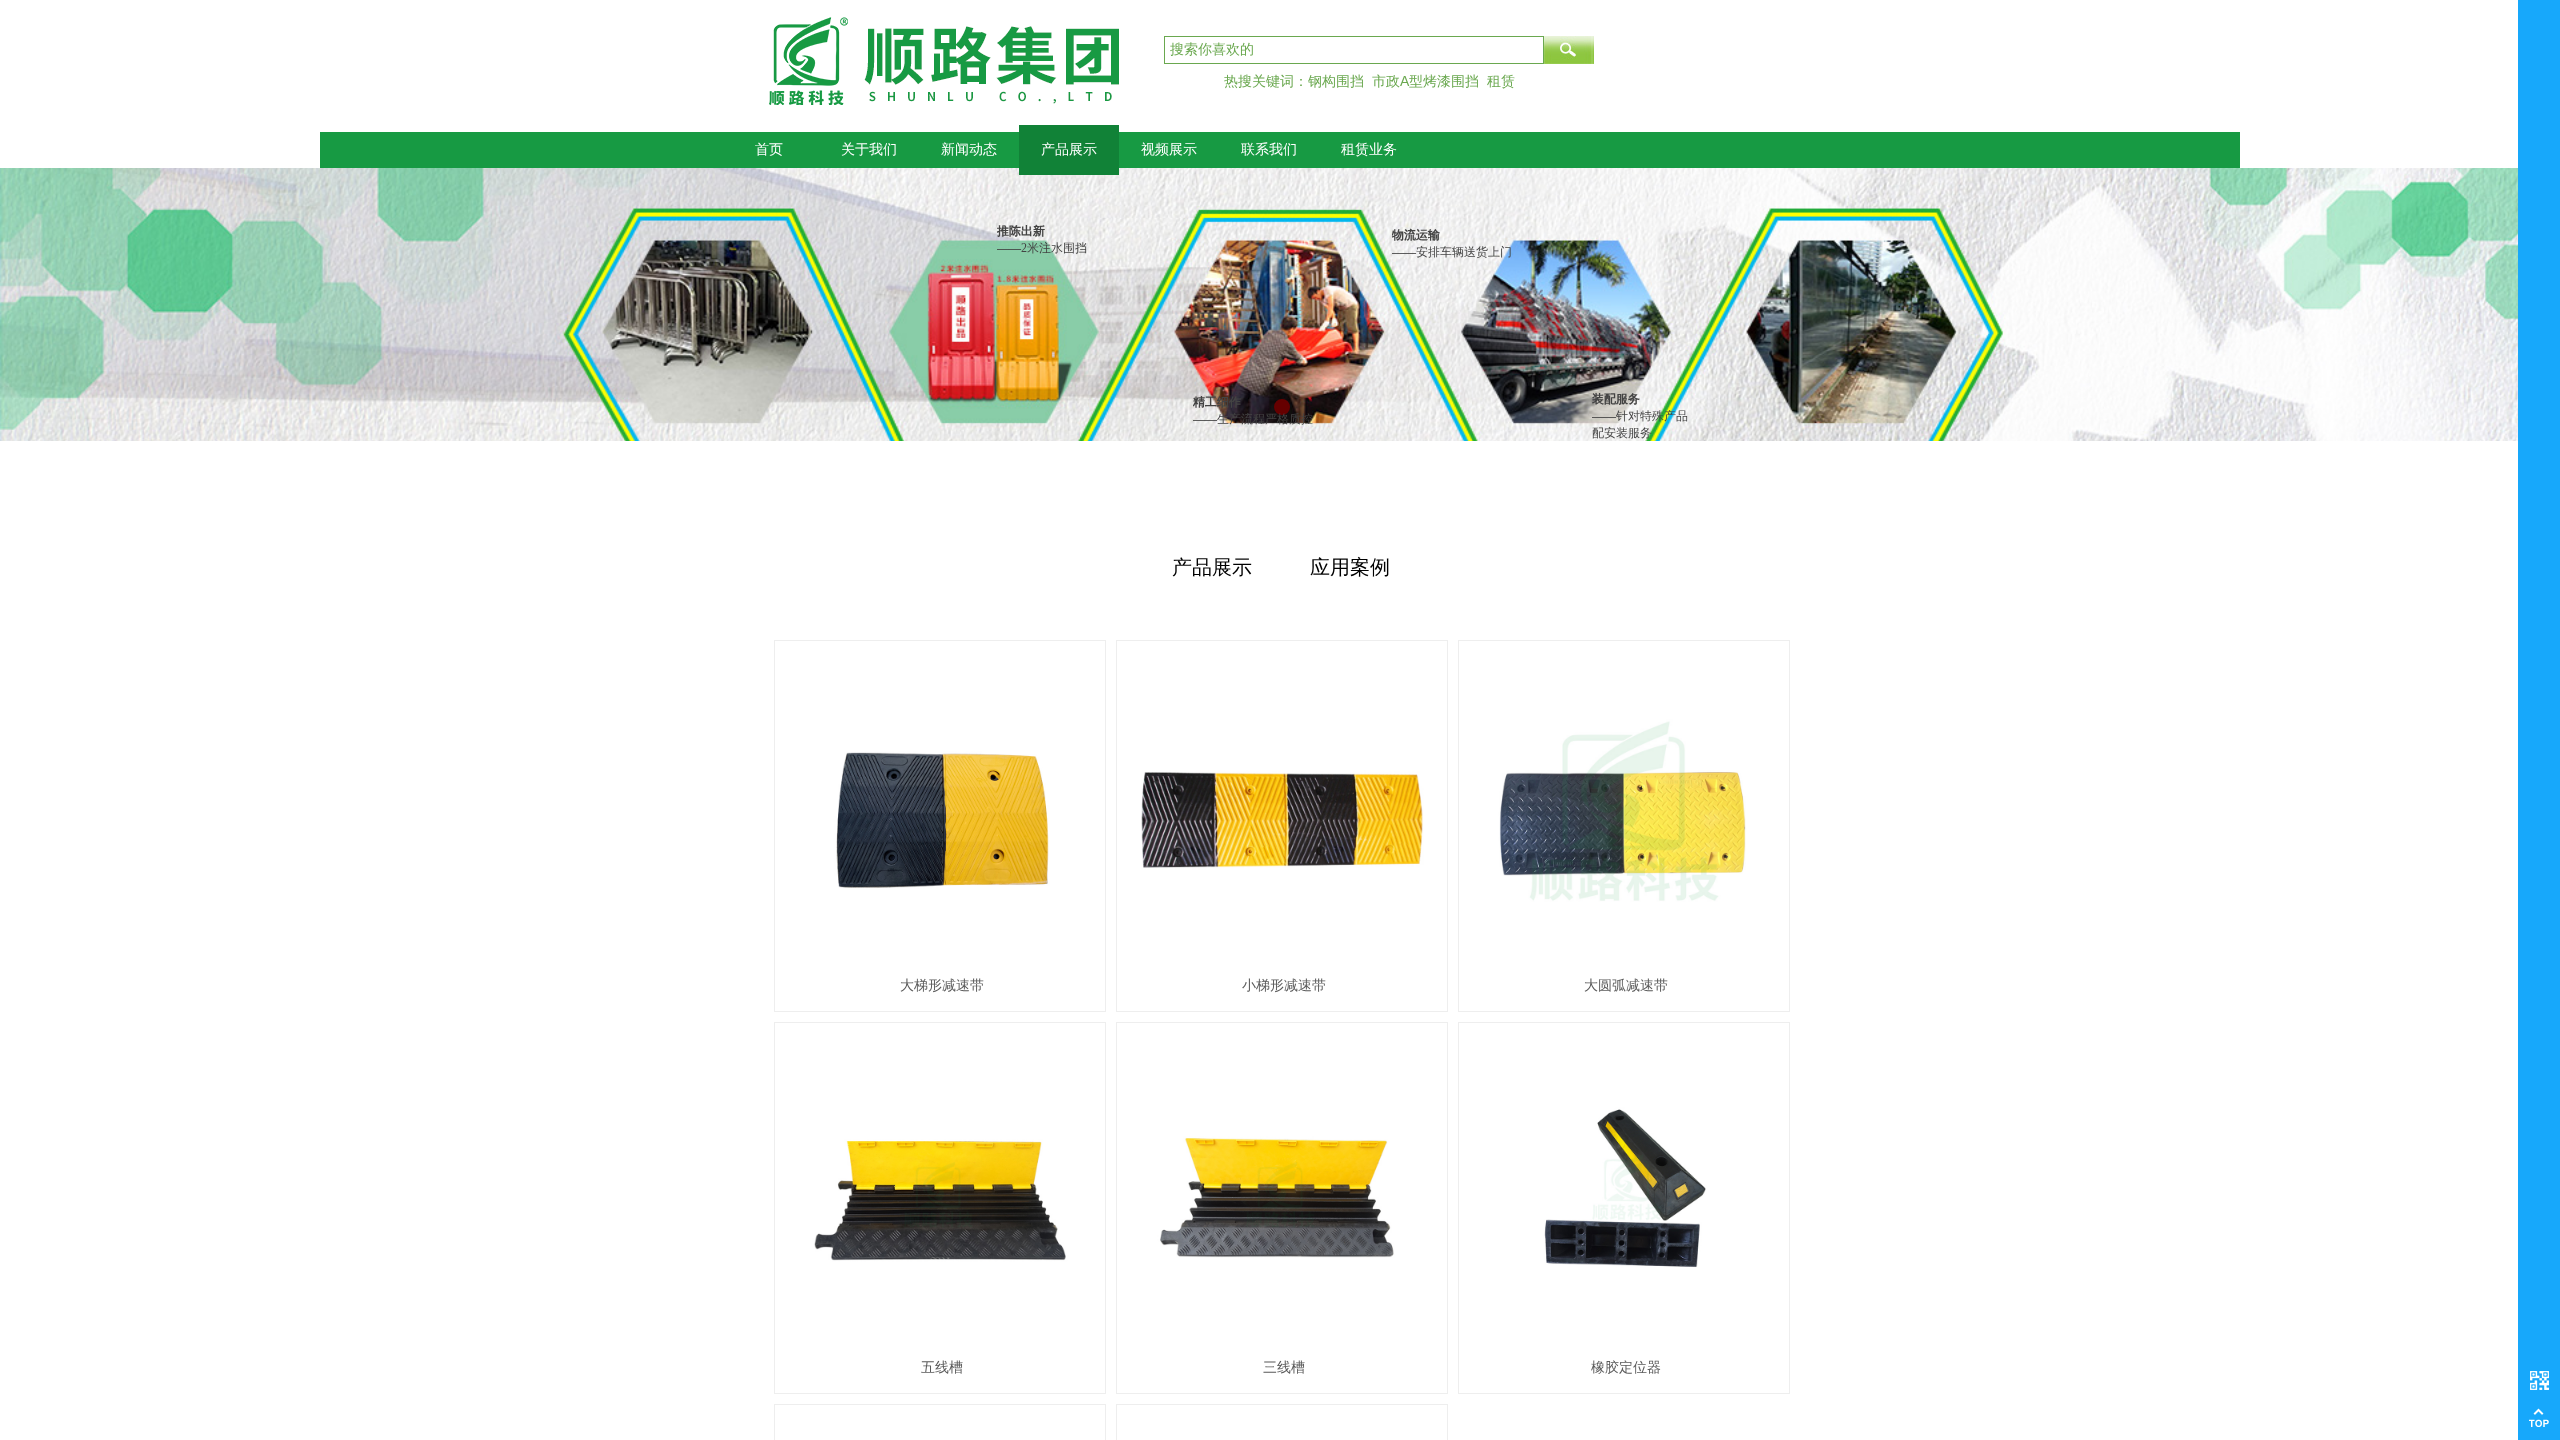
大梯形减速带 (942, 985)
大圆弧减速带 (1626, 985)
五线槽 (942, 1367)
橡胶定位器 (1626, 1367)
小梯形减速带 (1284, 985)
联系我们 (1269, 149)
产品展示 (1069, 149)
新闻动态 (969, 149)
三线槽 (1284, 1367)
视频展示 (1169, 149)
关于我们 (869, 149)
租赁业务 (1369, 149)
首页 (769, 149)
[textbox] (1354, 50)
